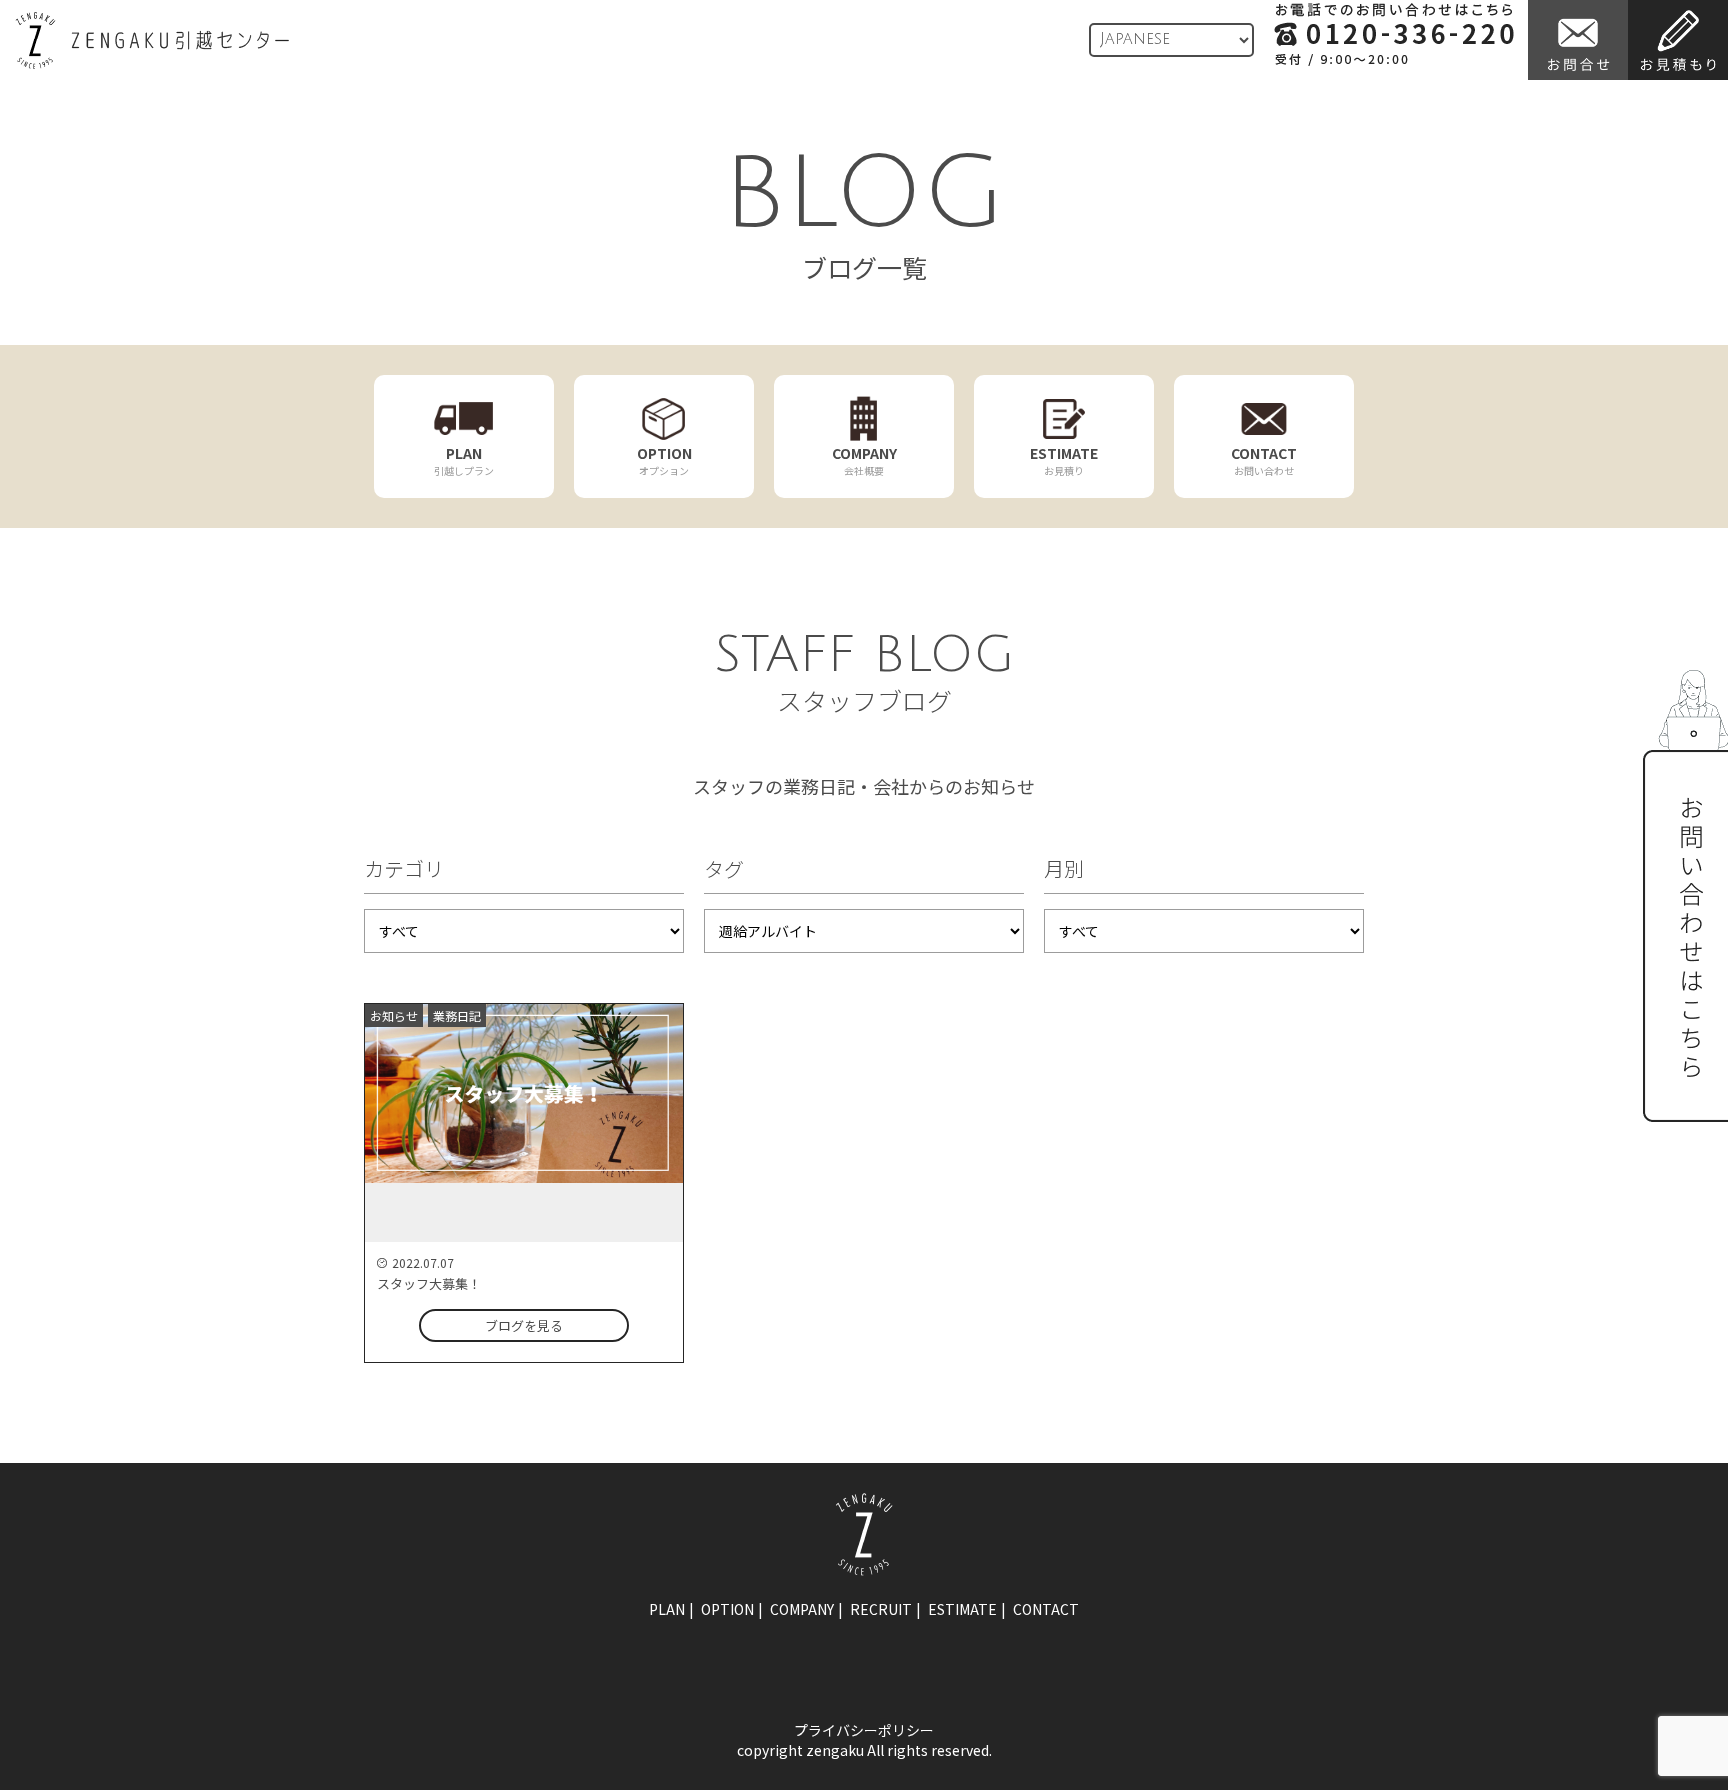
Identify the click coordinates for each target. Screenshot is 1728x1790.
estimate (962, 1609)
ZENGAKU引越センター (152, 40)
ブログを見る (524, 1325)
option (727, 1609)
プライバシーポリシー (864, 1730)
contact (1046, 1609)
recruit (881, 1609)
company (802, 1609)
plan (667, 1609)
